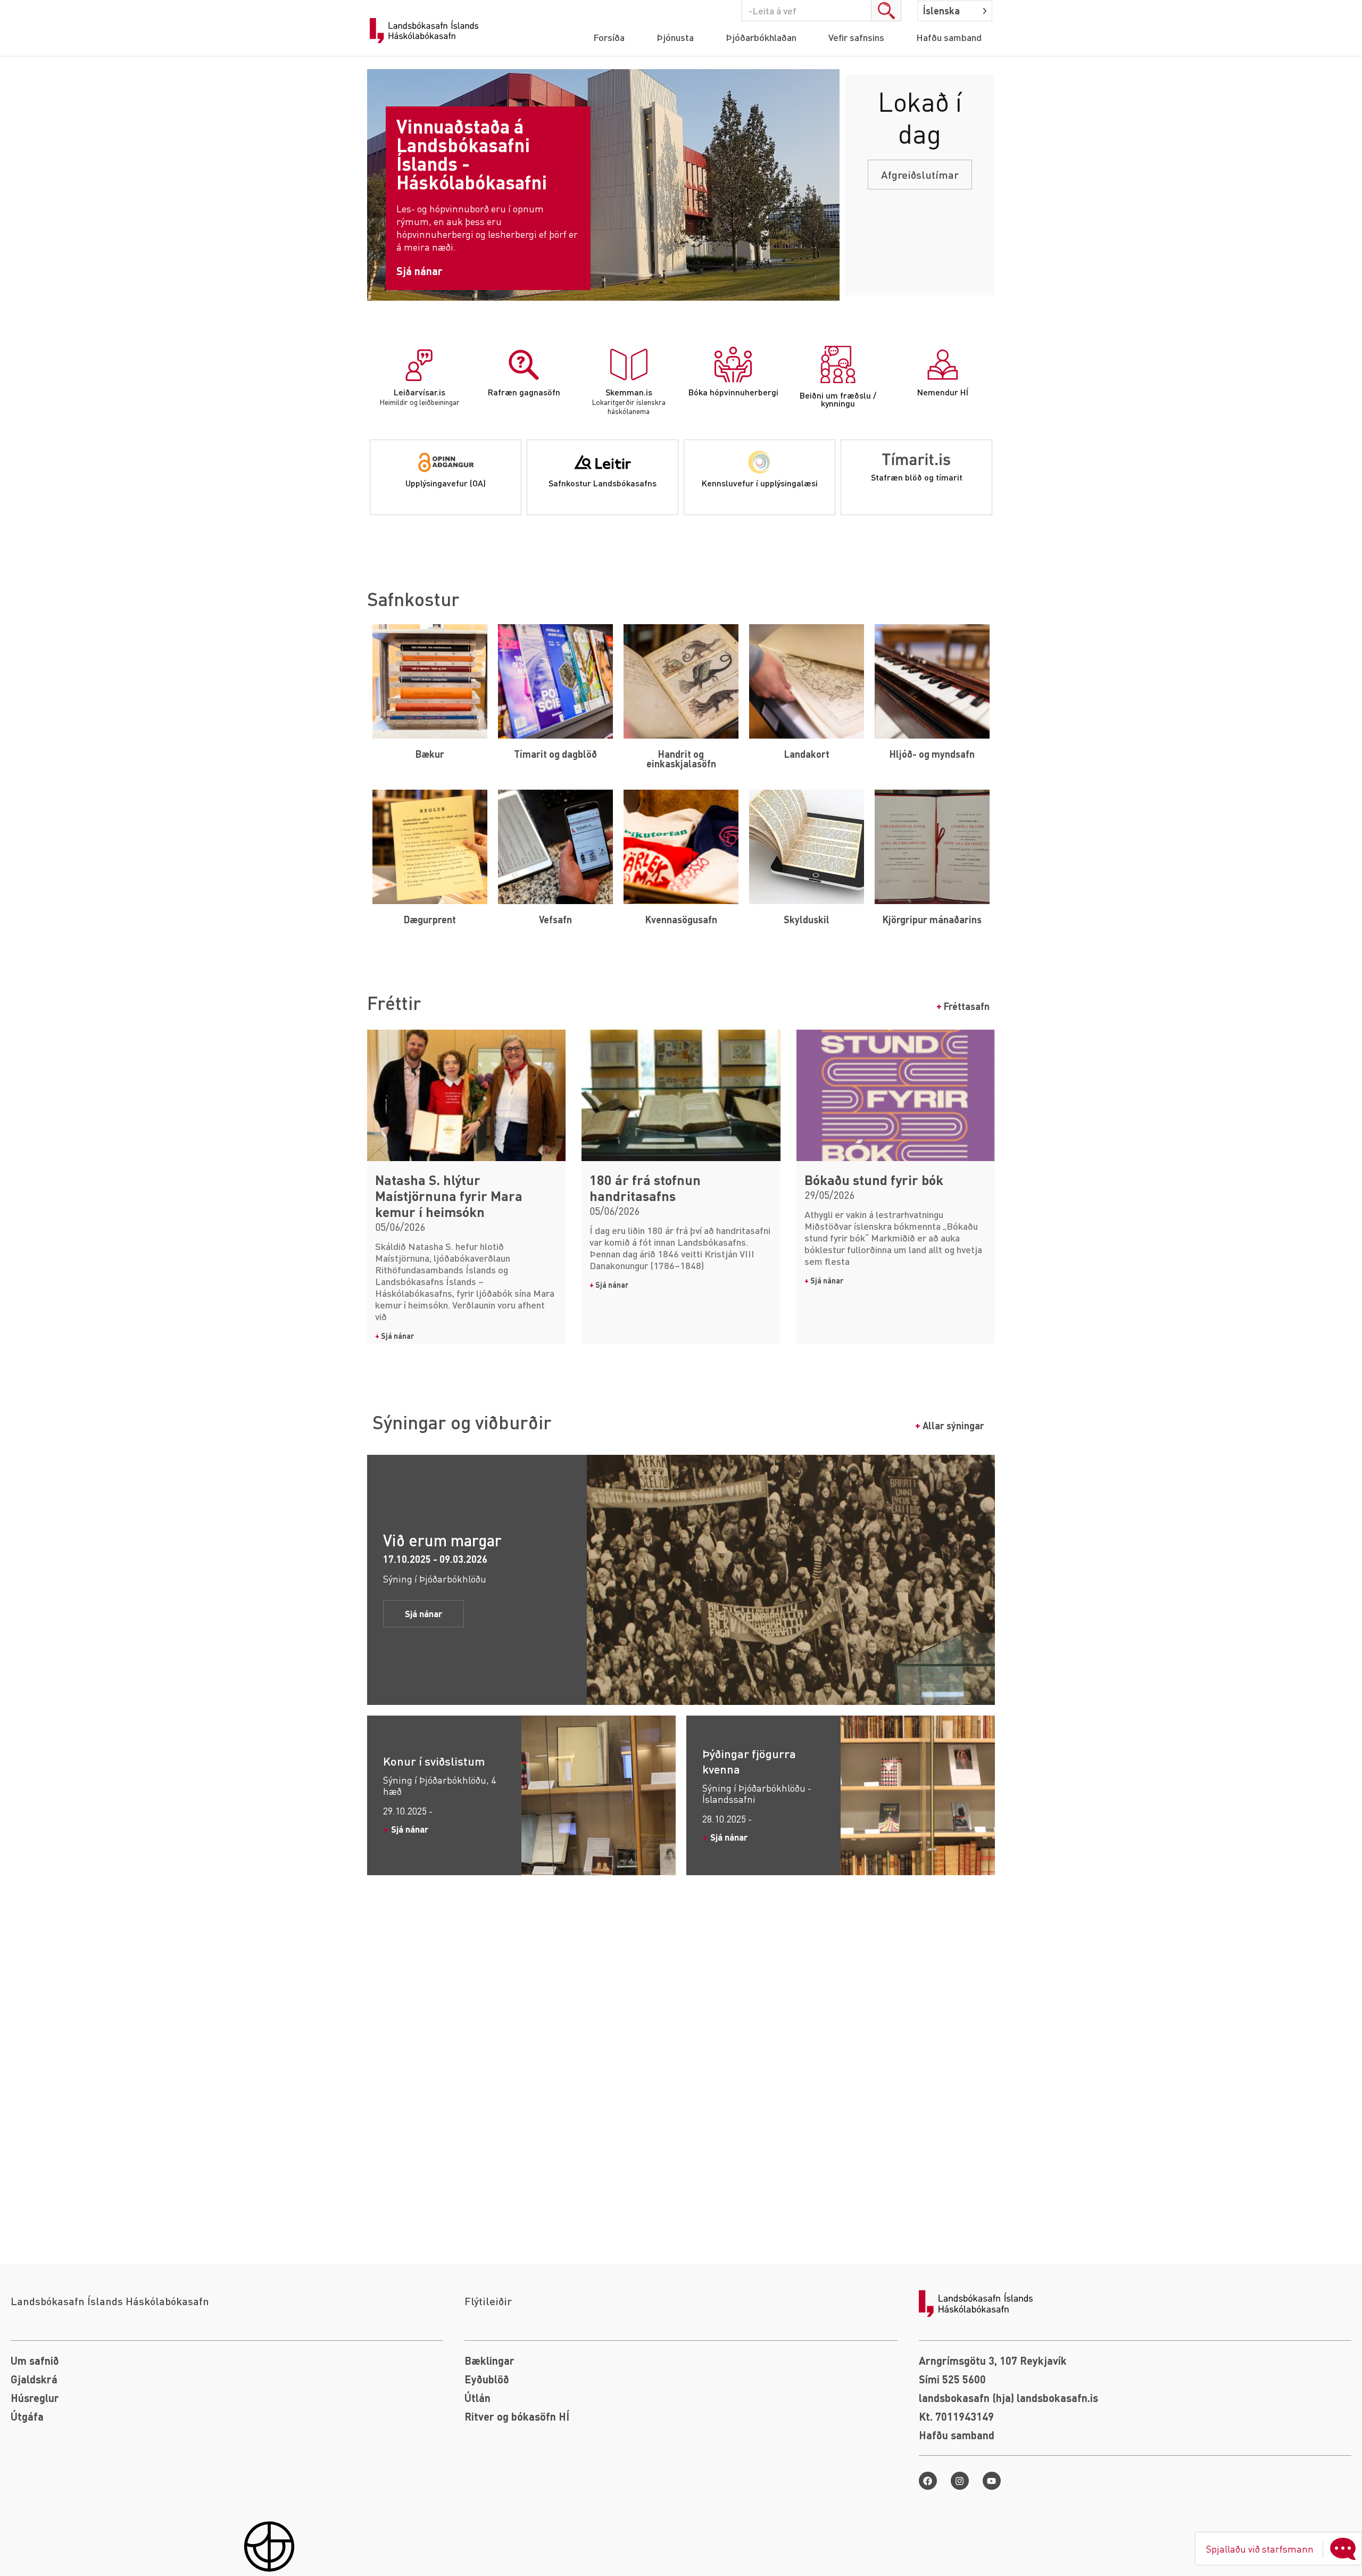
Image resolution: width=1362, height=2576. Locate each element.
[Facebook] (928, 2481)
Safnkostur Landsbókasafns (603, 483)
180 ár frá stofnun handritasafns (645, 1188)
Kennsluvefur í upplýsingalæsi (760, 483)
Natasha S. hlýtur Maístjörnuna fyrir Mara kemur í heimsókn (449, 1196)
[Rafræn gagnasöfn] (524, 365)
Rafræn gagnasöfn (524, 392)
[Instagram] (960, 2481)
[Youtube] (992, 2481)
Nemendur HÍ (943, 392)
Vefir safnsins (856, 37)
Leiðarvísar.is (420, 392)
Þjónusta (675, 37)
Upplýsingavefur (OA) (446, 483)
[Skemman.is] (629, 365)
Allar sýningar (950, 1425)
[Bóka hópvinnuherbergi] (733, 365)
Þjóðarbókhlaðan (761, 37)
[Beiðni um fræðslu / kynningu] (838, 365)
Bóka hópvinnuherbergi (733, 392)
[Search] (886, 11)
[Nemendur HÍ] (943, 365)
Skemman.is (629, 392)
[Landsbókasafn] (427, 31)
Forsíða (609, 37)
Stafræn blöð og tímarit (917, 477)
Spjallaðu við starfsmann (1260, 2549)
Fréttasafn (963, 1006)
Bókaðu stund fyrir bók (874, 1180)
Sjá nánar (395, 1336)
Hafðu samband (949, 37)
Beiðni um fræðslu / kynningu (838, 399)
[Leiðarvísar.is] (419, 365)
